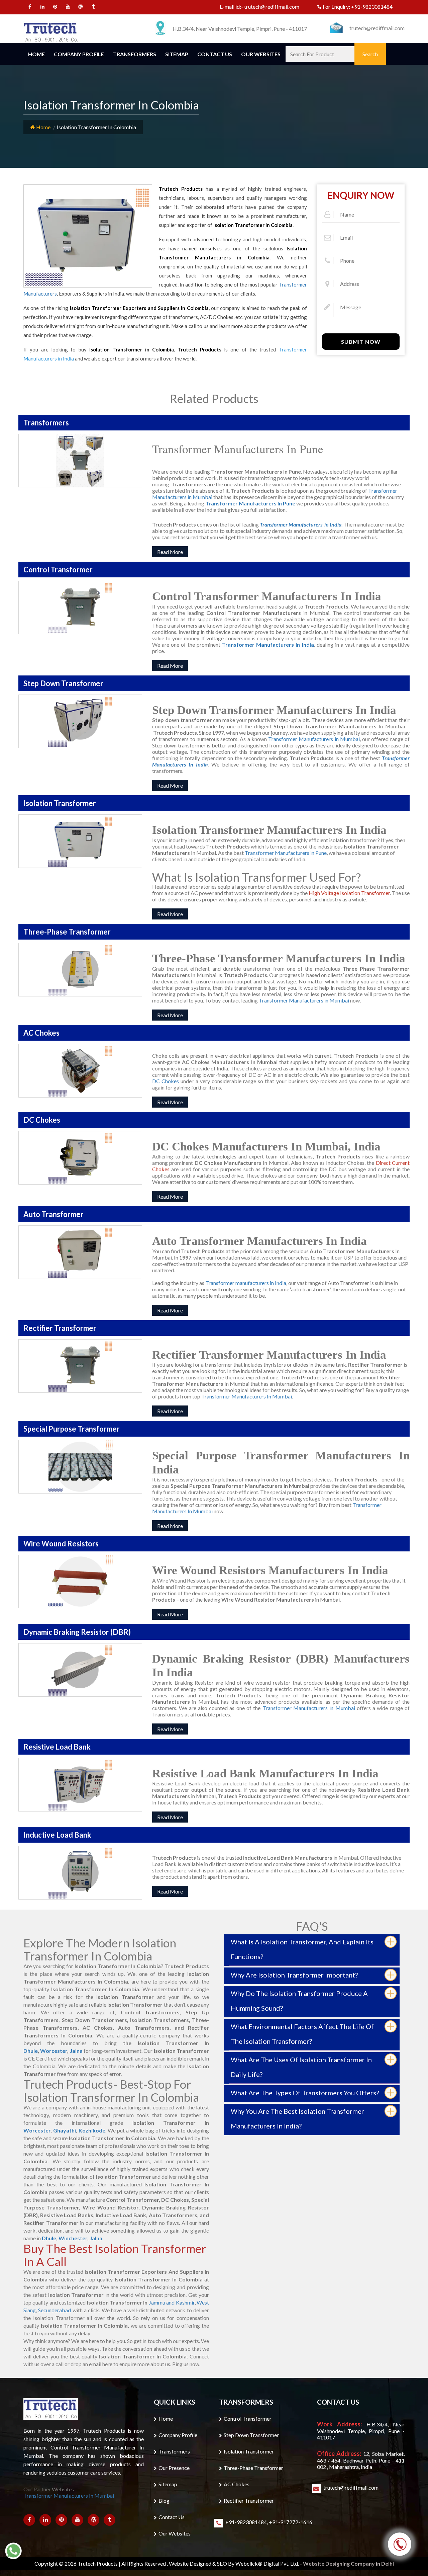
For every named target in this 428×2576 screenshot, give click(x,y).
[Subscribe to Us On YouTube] (68, 8)
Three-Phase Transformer (253, 2468)
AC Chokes (237, 2484)
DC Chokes (166, 1081)
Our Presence (174, 2468)
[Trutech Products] (51, 31)
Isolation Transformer (249, 2451)
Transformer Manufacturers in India (268, 645)
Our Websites (261, 54)
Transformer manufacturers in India (246, 1283)
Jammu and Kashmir (172, 2302)
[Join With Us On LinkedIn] (43, 8)
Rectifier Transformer (249, 2501)
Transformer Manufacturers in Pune (286, 853)
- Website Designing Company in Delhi (347, 2563)
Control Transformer (248, 2419)
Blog (164, 2501)
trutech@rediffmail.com (272, 7)
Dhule (31, 2051)
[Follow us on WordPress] (81, 8)
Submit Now (361, 342)
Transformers (135, 54)
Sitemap (177, 54)
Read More (170, 552)
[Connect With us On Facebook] (30, 8)
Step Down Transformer (251, 2435)
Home (36, 54)
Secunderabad (55, 2310)
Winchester (73, 2238)
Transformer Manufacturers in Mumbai (314, 739)
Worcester (54, 2051)
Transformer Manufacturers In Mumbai (247, 1396)
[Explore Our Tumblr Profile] (93, 8)
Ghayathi (65, 2130)
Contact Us (215, 54)
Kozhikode (92, 2130)
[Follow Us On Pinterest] (55, 8)
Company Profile (79, 54)
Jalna (76, 2051)
